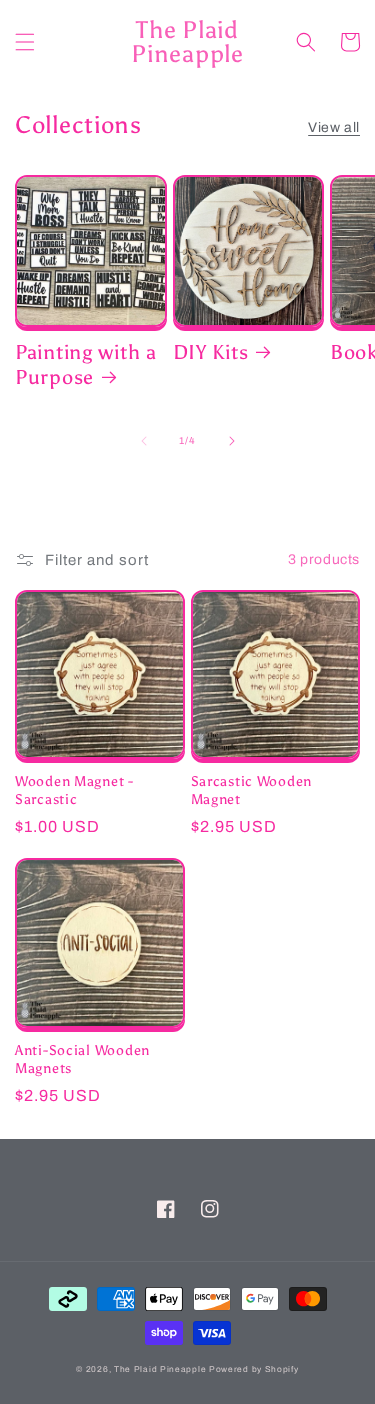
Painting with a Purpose (86, 365)
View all (334, 127)
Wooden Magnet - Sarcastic (74, 790)
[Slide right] (232, 441)
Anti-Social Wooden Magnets (82, 1059)
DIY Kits (211, 352)
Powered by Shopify (254, 1369)
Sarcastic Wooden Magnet (252, 790)
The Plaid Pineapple (160, 1369)
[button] (25, 42)
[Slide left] (144, 441)
